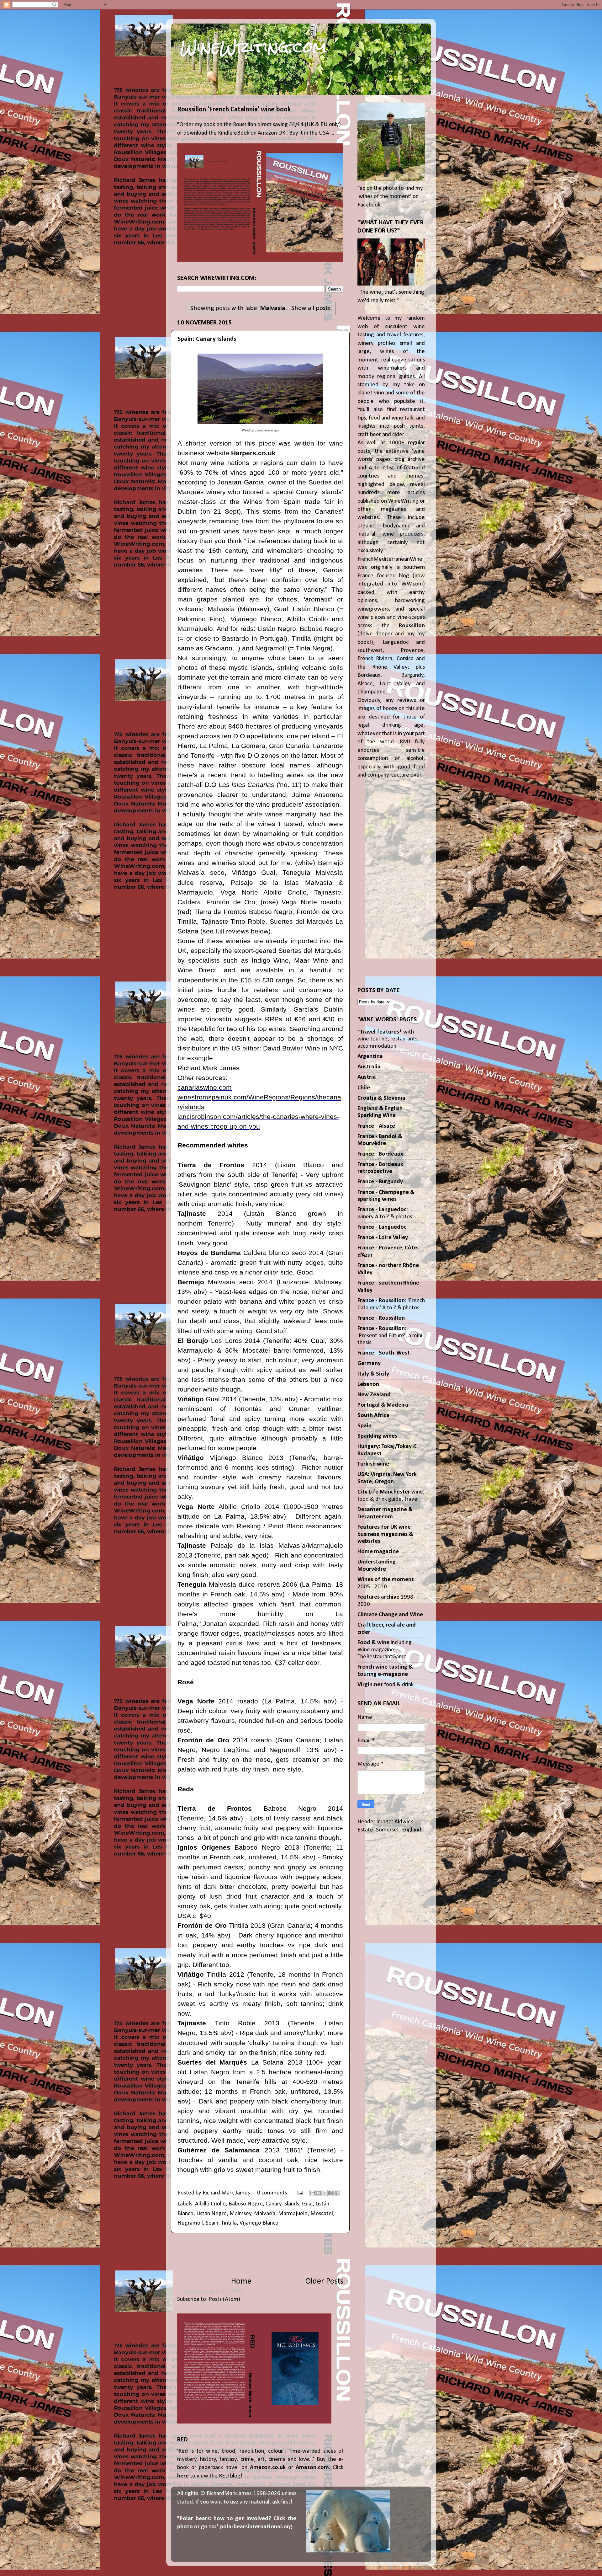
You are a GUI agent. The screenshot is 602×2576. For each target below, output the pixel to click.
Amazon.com (312, 2468)
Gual (307, 2204)
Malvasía (265, 2214)
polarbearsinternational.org (256, 2527)
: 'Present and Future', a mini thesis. (390, 1336)
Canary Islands (282, 2204)
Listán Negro (211, 2214)
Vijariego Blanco (259, 2223)
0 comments (272, 2193)
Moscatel (322, 2214)
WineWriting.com (253, 47)
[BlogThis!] (319, 2193)
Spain (212, 2223)
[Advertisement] (260, 2254)
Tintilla (229, 2223)
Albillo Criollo (210, 2204)
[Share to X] (325, 2193)
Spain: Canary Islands (207, 339)
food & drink (385, 1685)
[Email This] (313, 2193)
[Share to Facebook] (330, 2193)
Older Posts (324, 2282)
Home (241, 2282)
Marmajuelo (293, 2214)
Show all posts (311, 308)
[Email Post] (299, 2193)
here (183, 2476)
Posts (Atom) (224, 2299)
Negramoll (190, 2223)
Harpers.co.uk (253, 453)
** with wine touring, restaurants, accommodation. (388, 1039)
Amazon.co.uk (268, 2468)
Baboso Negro (246, 2204)
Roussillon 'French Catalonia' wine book (234, 110)
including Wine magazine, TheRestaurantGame (385, 1650)
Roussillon (412, 626)
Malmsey (240, 2214)
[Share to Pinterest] (336, 2193)
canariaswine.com (205, 1087)
